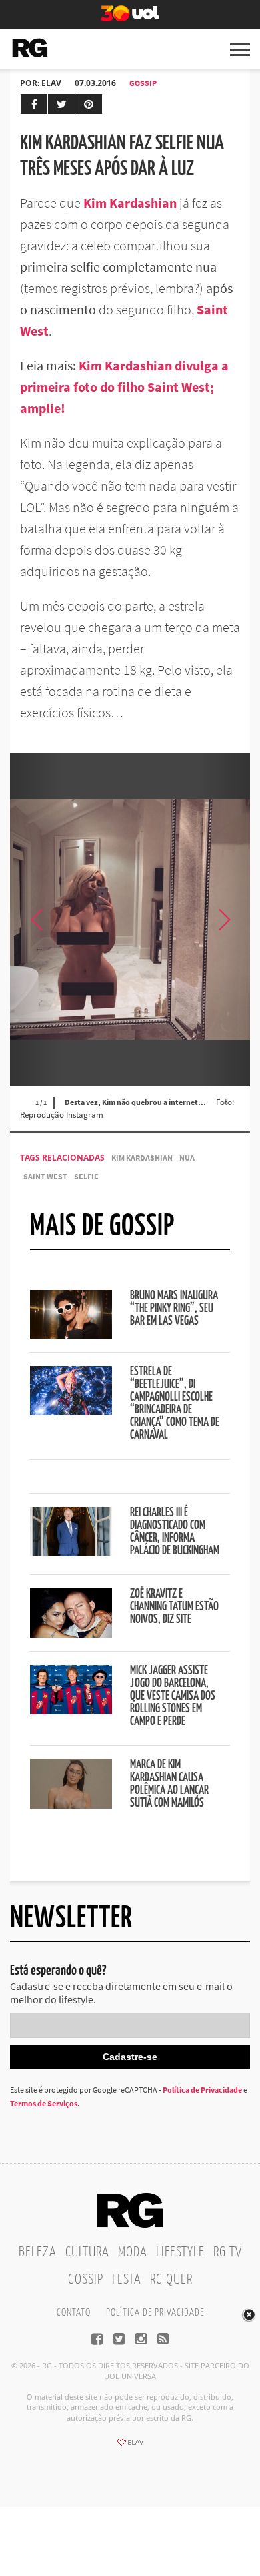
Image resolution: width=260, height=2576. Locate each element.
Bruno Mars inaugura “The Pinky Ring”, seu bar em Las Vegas (174, 1309)
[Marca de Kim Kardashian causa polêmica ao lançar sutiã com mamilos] (71, 1805)
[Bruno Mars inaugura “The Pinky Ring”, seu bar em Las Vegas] (71, 1335)
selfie (86, 1176)
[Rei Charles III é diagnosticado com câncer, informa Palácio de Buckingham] (71, 1552)
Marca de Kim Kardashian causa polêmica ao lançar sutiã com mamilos (169, 1784)
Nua (187, 1158)
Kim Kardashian (130, 203)
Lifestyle (180, 2252)
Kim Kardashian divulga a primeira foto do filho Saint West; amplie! (124, 387)
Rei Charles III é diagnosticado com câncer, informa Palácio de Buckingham (175, 1532)
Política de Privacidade (202, 2090)
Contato (74, 2313)
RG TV (228, 2252)
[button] (223, 920)
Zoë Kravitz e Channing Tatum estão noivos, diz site (174, 1607)
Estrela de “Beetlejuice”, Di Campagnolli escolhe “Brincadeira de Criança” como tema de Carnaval (175, 1404)
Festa (127, 2280)
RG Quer (171, 2280)
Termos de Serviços (44, 2103)
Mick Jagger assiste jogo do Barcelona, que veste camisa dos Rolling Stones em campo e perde (173, 1696)
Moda (133, 2252)
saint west (45, 1176)
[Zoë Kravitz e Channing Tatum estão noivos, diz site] (71, 1634)
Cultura (87, 2252)
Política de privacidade (155, 2313)
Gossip (143, 83)
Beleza (38, 2252)
